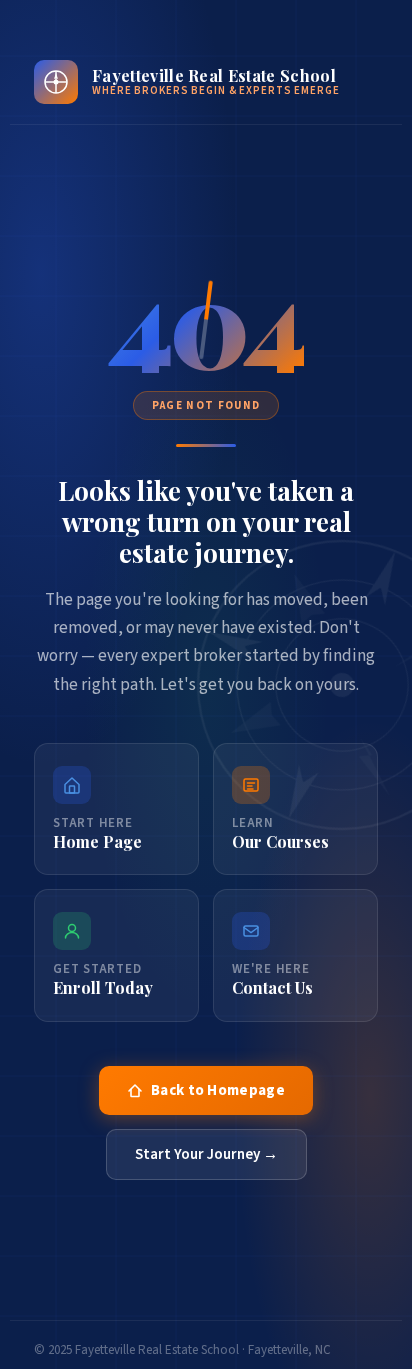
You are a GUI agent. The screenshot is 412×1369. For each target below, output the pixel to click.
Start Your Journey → (206, 1154)
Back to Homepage (218, 1090)
